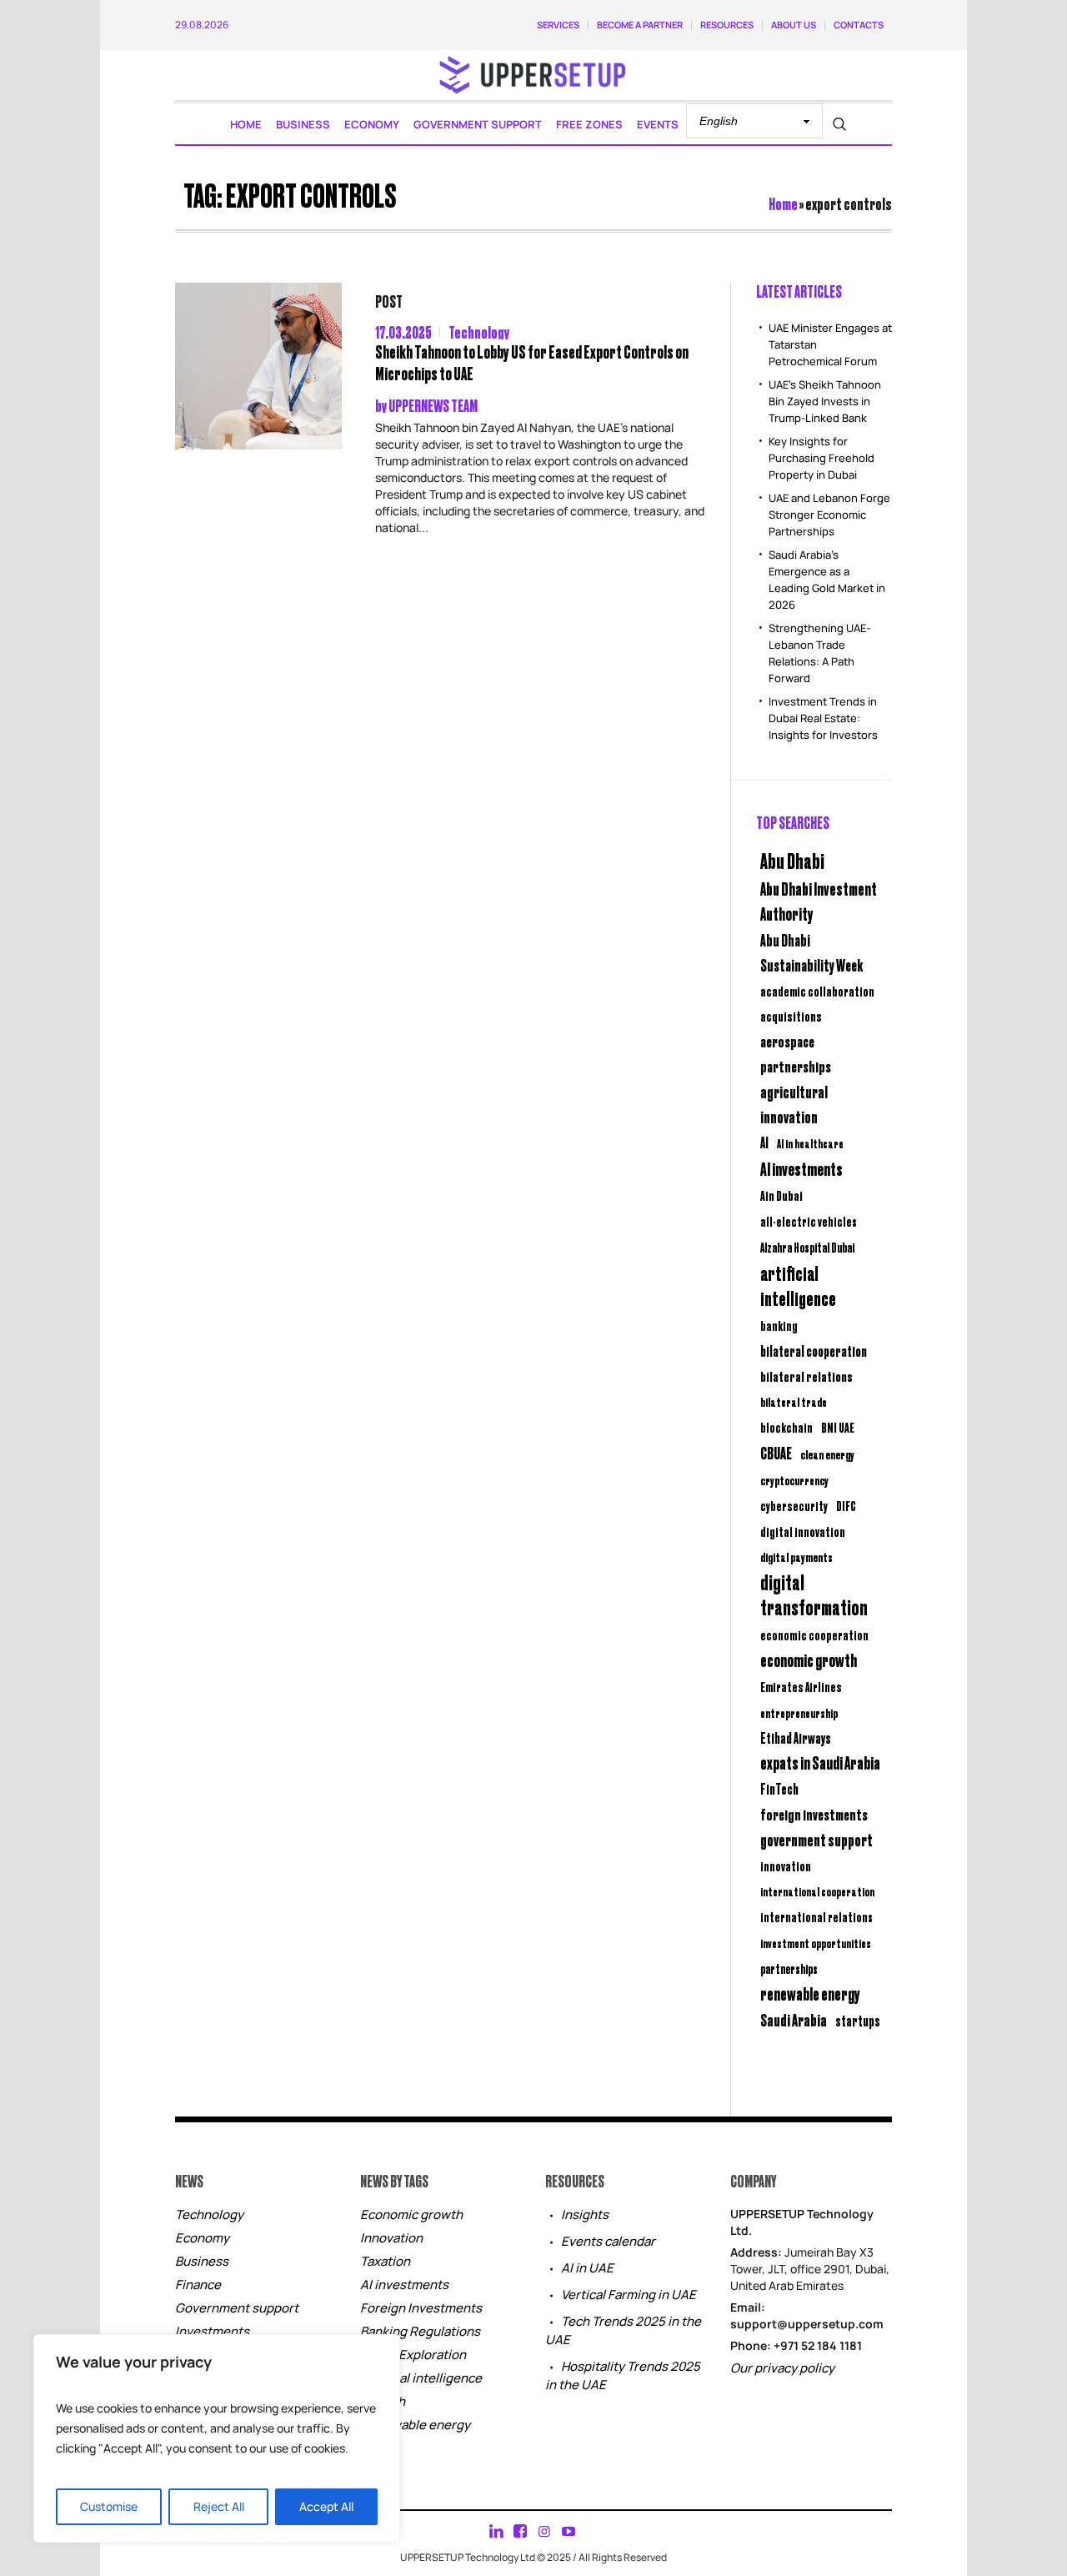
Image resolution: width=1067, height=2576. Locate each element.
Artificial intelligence (421, 2378)
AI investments (802, 1168)
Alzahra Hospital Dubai (807, 1247)
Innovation (391, 2238)
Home (783, 203)
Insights (585, 2214)
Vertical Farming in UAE (629, 2295)
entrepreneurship (799, 1712)
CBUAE (776, 1452)
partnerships (789, 1968)
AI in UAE (587, 2268)
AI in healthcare (810, 1143)
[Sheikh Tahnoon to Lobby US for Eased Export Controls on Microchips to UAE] (258, 366)
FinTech (779, 1789)
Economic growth (411, 2214)
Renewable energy (415, 2425)
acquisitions (791, 1016)
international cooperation (817, 1891)
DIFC (846, 1506)
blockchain (786, 1427)
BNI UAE (838, 1427)
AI (764, 1142)
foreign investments (814, 1814)
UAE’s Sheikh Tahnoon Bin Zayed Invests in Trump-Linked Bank (825, 401)
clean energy (827, 1454)
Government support (237, 2308)
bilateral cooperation (814, 1351)
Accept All (326, 2506)
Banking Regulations (420, 2331)
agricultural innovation (794, 1104)
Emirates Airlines (801, 1687)
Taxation (385, 2261)
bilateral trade (794, 1401)
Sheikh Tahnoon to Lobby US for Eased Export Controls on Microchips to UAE (532, 362)
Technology (479, 331)
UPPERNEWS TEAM (433, 405)
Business (202, 2261)
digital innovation (803, 1531)
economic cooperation (814, 1635)
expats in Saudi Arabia (820, 1763)
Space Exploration (413, 2355)
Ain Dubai (781, 1195)
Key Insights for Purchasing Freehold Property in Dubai (822, 458)
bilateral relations (807, 1376)
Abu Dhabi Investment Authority (819, 901)
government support (817, 1839)
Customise (109, 2506)
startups (858, 2021)
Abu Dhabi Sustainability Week (812, 952)
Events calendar (608, 2241)
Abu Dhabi (792, 860)
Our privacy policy (782, 2368)
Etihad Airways (796, 1738)
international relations (817, 1917)
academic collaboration (817, 991)
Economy (202, 2238)
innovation (786, 1865)
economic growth (809, 1660)
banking (779, 1326)
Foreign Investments (421, 2308)
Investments (212, 2331)
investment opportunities (816, 1943)
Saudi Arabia (794, 2019)
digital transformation (814, 1594)
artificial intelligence (798, 1285)
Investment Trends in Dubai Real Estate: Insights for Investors (823, 718)
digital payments (796, 1557)
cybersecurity (794, 1506)
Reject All (219, 2506)
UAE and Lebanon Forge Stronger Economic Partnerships (829, 515)
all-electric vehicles (809, 1221)
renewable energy (810, 1994)
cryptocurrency (794, 1480)
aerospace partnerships (796, 1053)
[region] (217, 2438)
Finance (198, 2285)
